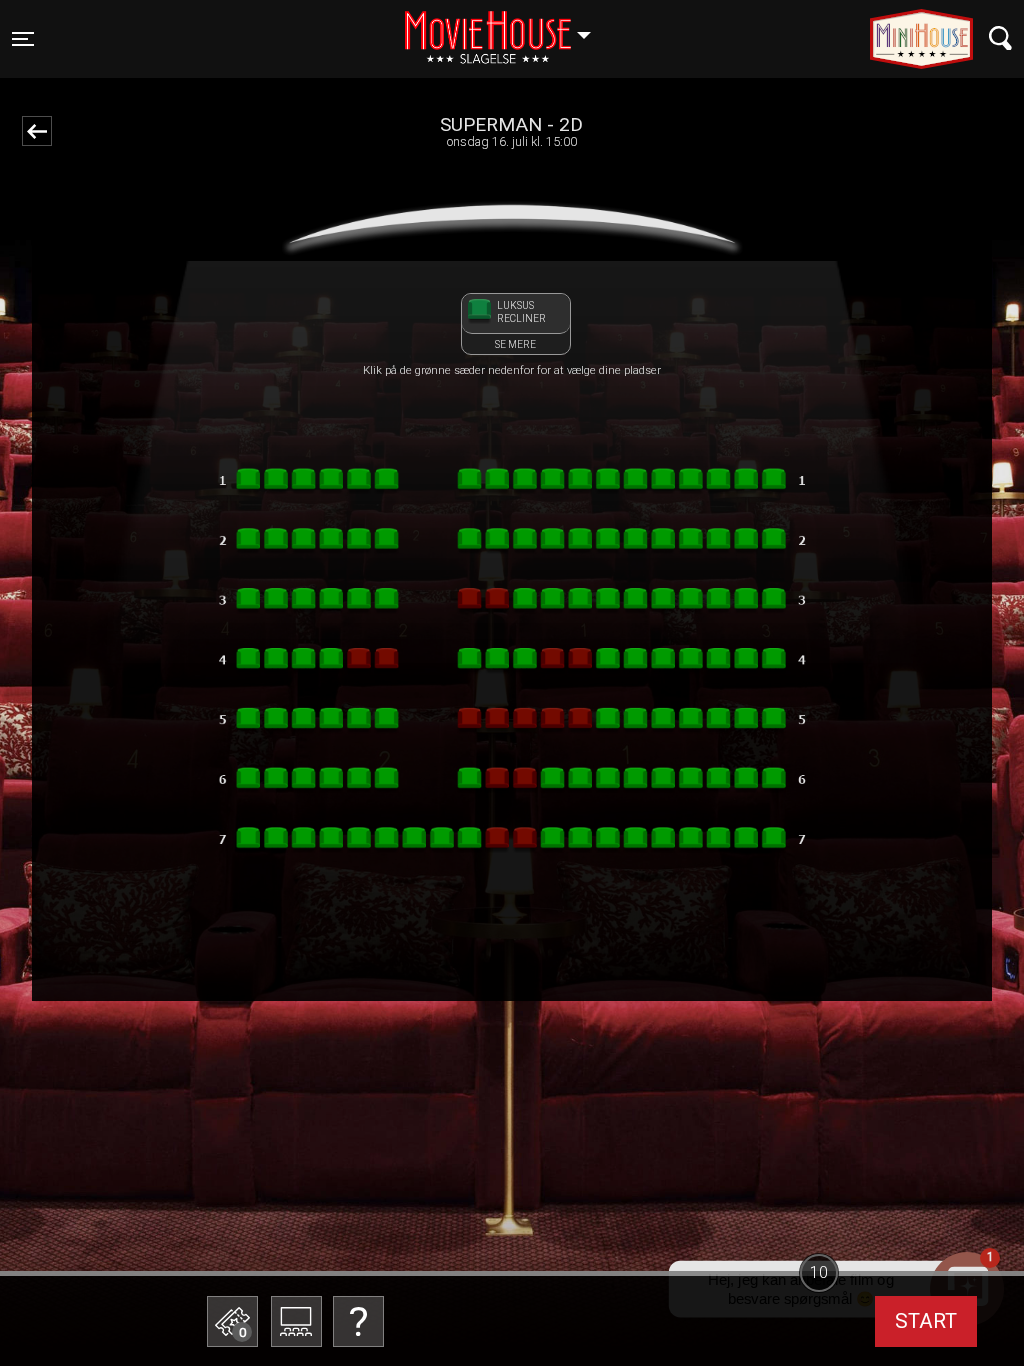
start (926, 1321)
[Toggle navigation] (1000, 38)
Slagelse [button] (507, 27)
